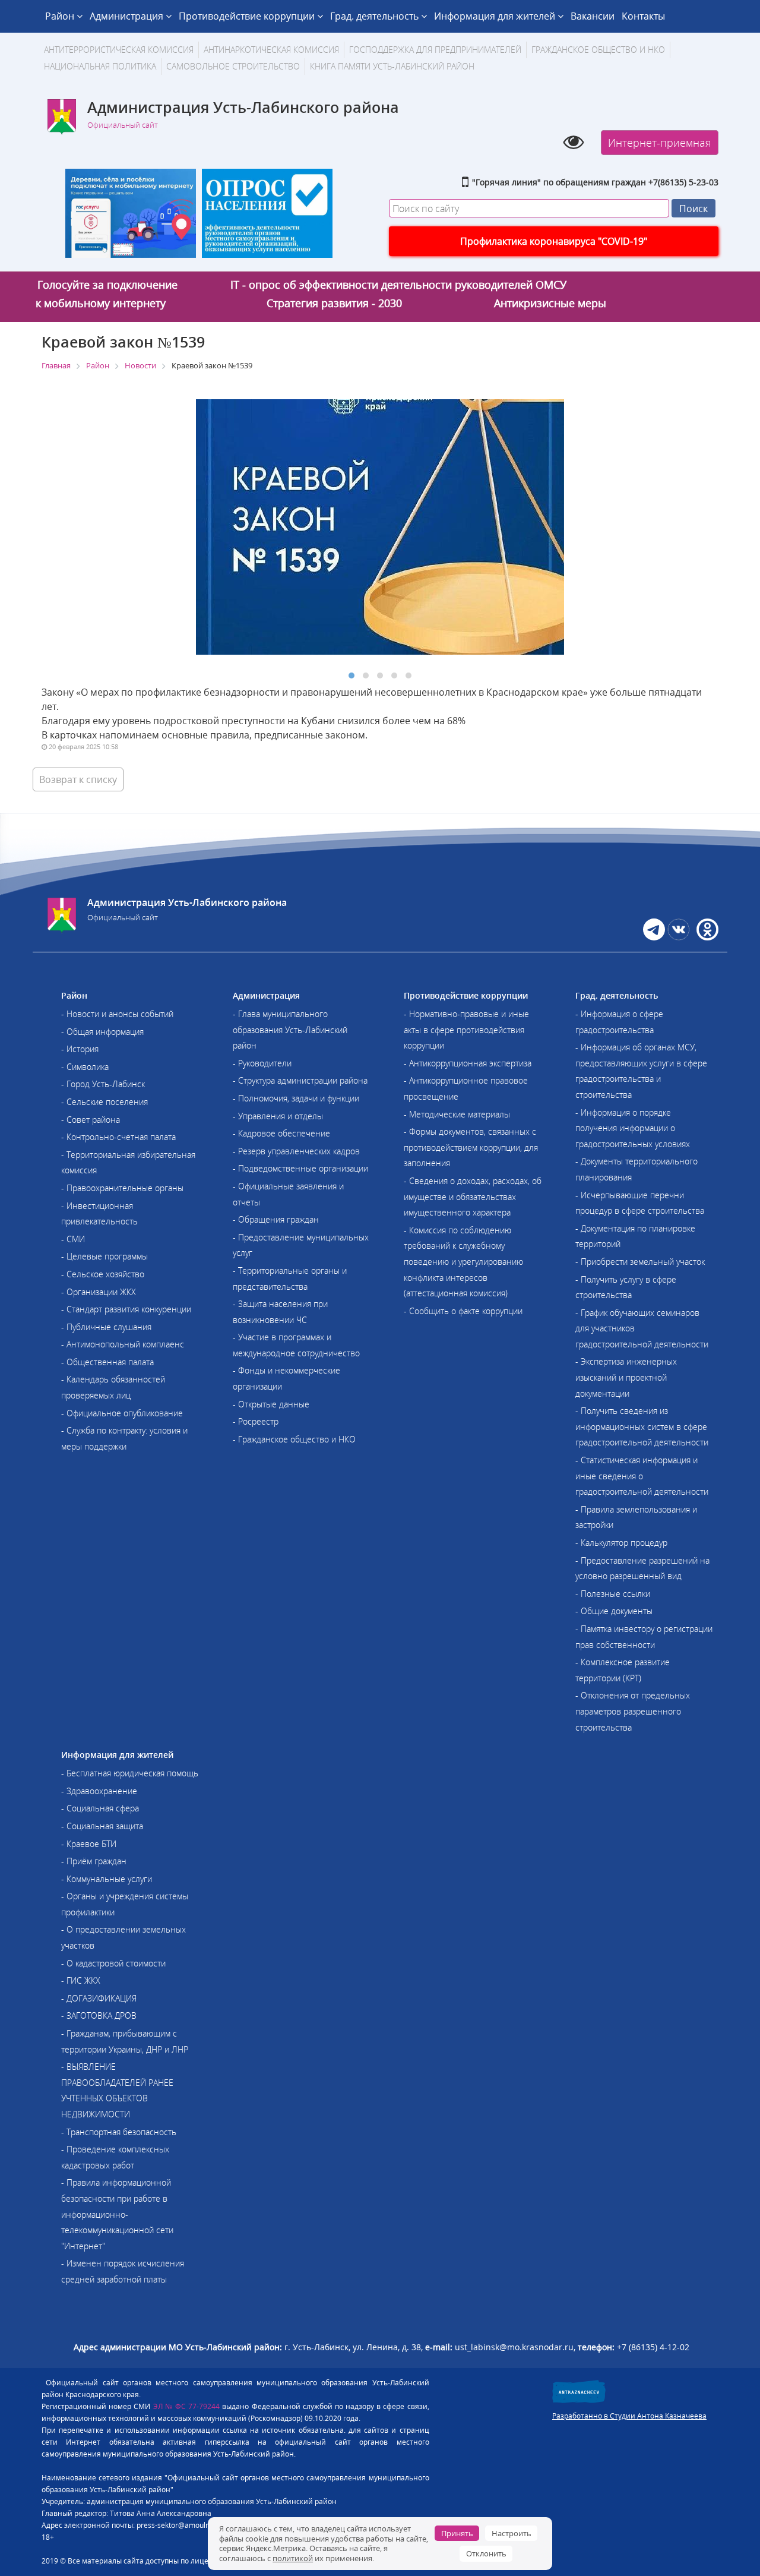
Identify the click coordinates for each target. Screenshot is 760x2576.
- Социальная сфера (100, 1808)
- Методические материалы (457, 1114)
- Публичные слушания (106, 1327)
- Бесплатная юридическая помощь (130, 1773)
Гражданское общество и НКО (598, 50)
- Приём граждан (94, 1861)
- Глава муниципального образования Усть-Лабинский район (290, 1030)
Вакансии (593, 16)
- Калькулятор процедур (621, 1543)
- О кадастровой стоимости (113, 1963)
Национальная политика (100, 66)
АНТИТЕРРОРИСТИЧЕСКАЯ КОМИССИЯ (119, 50)
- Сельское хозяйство (103, 1274)
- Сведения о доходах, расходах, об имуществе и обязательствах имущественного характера (473, 1197)
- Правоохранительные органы (122, 1188)
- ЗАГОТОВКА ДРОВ (99, 2015)
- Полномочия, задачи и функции (296, 1098)
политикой (293, 2558)
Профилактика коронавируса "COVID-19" (554, 241)
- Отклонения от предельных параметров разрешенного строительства (633, 1711)
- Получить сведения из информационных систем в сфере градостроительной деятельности (642, 1426)
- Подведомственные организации (300, 1168)
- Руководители (262, 1063)
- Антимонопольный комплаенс (123, 1344)
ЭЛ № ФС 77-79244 (187, 2406)
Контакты (643, 16)
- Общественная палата (107, 1362)
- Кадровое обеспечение (281, 1133)
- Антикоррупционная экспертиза (468, 1063)
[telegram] (654, 937)
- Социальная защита (102, 1826)
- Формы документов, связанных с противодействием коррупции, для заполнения (471, 1147)
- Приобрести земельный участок (640, 1262)
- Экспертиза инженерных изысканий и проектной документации (626, 1377)
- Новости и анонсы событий (117, 1014)
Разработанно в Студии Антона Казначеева (629, 2416)
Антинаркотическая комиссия (271, 50)
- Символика (85, 1067)
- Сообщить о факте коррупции (463, 1311)
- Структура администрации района (300, 1080)
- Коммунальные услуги (107, 1879)
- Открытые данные (271, 1404)
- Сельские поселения (104, 1102)
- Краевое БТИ (89, 1844)
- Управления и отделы (278, 1116)
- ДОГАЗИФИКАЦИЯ (99, 1998)
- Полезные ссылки (613, 1594)
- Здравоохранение (99, 1791)
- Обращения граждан (276, 1219)
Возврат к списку (78, 779)
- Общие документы (614, 1611)
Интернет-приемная (660, 143)
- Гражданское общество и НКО (294, 1439)
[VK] (678, 937)
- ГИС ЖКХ (81, 1980)
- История (80, 1049)
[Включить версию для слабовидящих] (573, 141)
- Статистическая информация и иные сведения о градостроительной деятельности (642, 1476)
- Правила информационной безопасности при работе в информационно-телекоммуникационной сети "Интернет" (117, 2214)
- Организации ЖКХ (99, 1292)
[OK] (706, 937)
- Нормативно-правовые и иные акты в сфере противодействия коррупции (466, 1030)
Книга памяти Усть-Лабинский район (392, 66)
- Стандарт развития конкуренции (126, 1309)
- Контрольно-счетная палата (118, 1137)
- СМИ (73, 1239)
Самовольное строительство (233, 66)
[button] (351, 675)
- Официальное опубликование (122, 1413)
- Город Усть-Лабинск (103, 1084)
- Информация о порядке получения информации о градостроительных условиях (633, 1128)
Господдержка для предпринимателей (435, 50)
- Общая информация (102, 1032)
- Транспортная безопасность (119, 2132)
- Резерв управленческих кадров (296, 1151)
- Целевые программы (104, 1256)
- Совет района (91, 1120)
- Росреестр (256, 1421)
